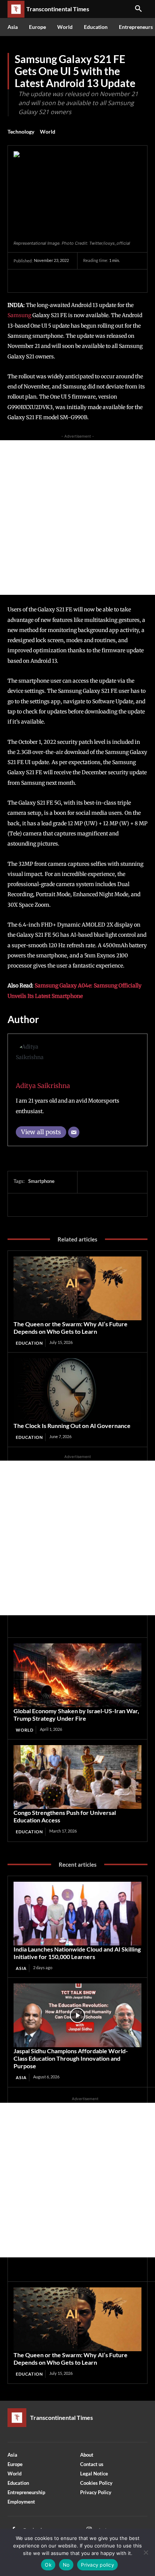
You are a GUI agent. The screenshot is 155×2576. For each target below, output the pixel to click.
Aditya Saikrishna (43, 1086)
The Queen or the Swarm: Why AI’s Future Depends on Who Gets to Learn (71, 1328)
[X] (38, 281)
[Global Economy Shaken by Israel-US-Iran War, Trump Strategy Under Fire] (77, 1675)
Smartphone (41, 1181)
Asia (21, 1968)
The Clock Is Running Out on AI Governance (72, 1426)
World (48, 132)
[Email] (74, 1132)
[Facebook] (21, 281)
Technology (21, 132)
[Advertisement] (77, 518)
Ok (48, 2565)
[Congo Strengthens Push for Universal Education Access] (77, 1777)
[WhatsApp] (73, 281)
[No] (146, 2552)
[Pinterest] (56, 281)
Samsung (19, 315)
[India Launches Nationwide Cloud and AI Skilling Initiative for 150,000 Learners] (77, 1914)
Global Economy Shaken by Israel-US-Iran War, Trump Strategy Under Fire (76, 1715)
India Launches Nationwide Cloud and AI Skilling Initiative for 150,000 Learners (77, 1953)
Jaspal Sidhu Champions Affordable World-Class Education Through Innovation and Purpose (71, 2058)
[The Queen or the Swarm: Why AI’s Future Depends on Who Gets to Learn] (77, 1288)
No (66, 2565)
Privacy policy (97, 2565)
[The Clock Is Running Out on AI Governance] (77, 1390)
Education (29, 1343)
